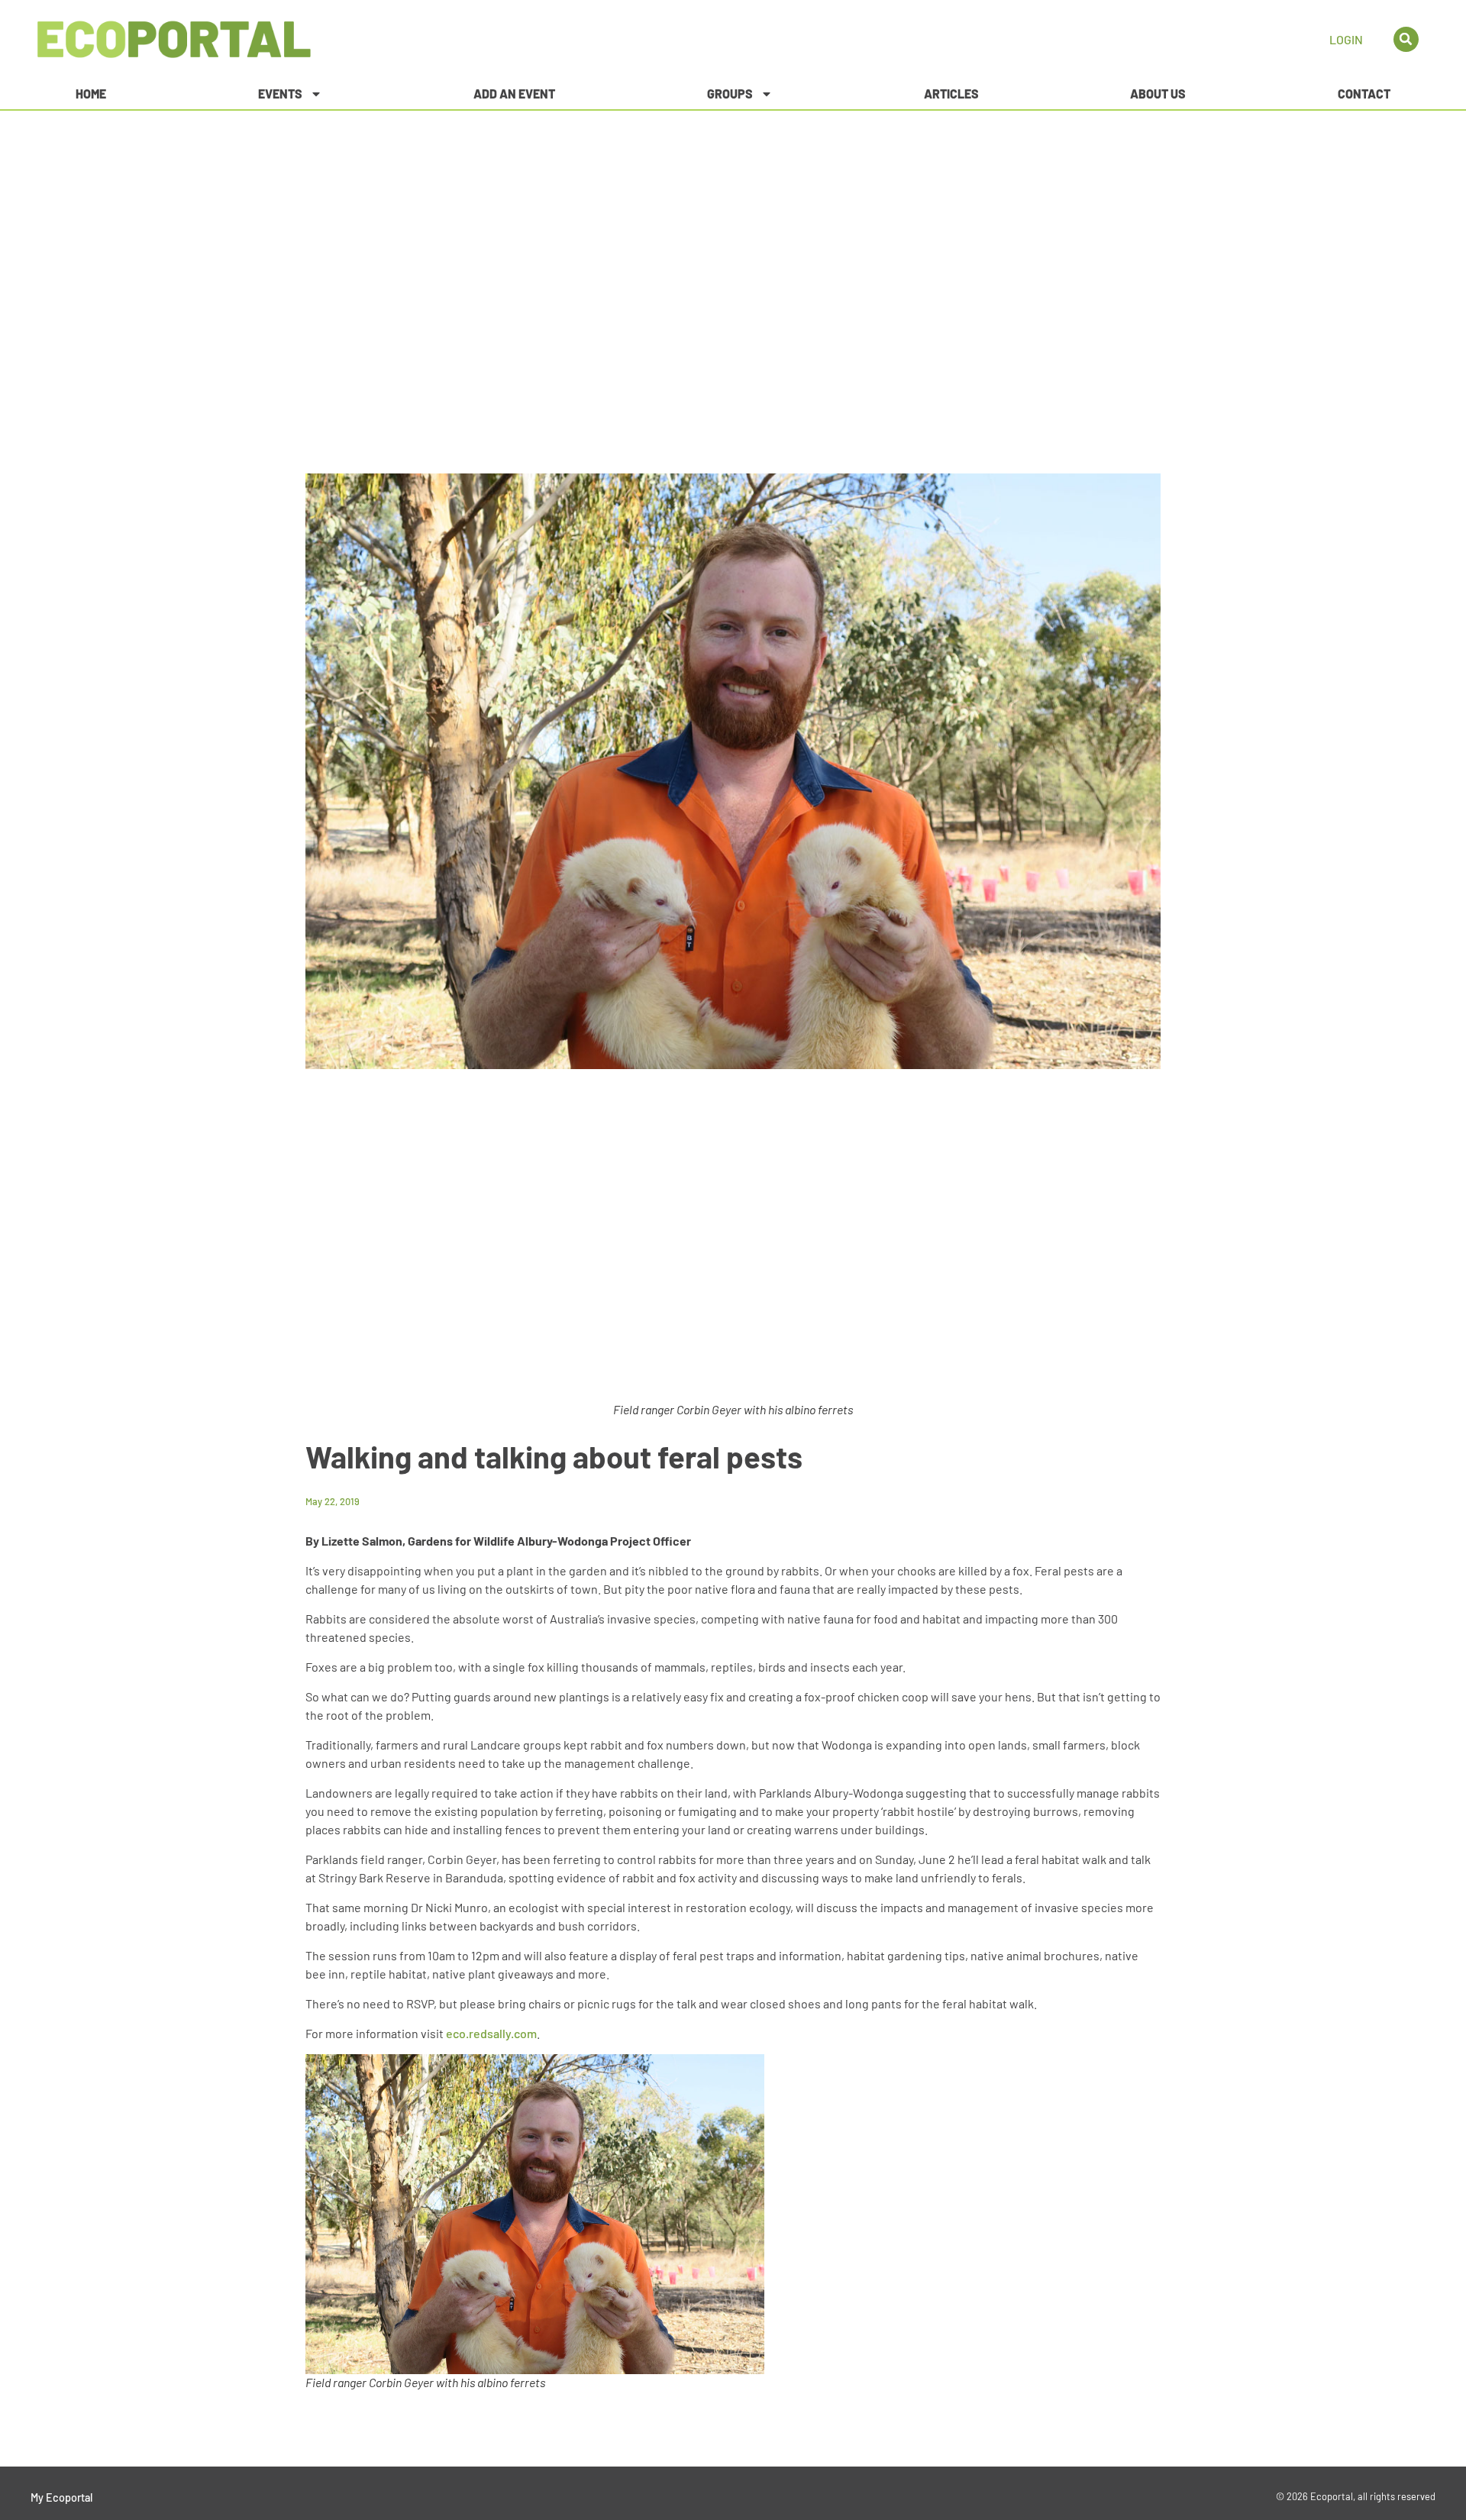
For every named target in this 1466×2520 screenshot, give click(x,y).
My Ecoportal (61, 2497)
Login (1346, 39)
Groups (730, 94)
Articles (951, 94)
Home (91, 94)
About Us (1158, 94)
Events (280, 94)
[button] (1406, 39)
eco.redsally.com (491, 2033)
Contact (1364, 94)
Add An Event (514, 94)
